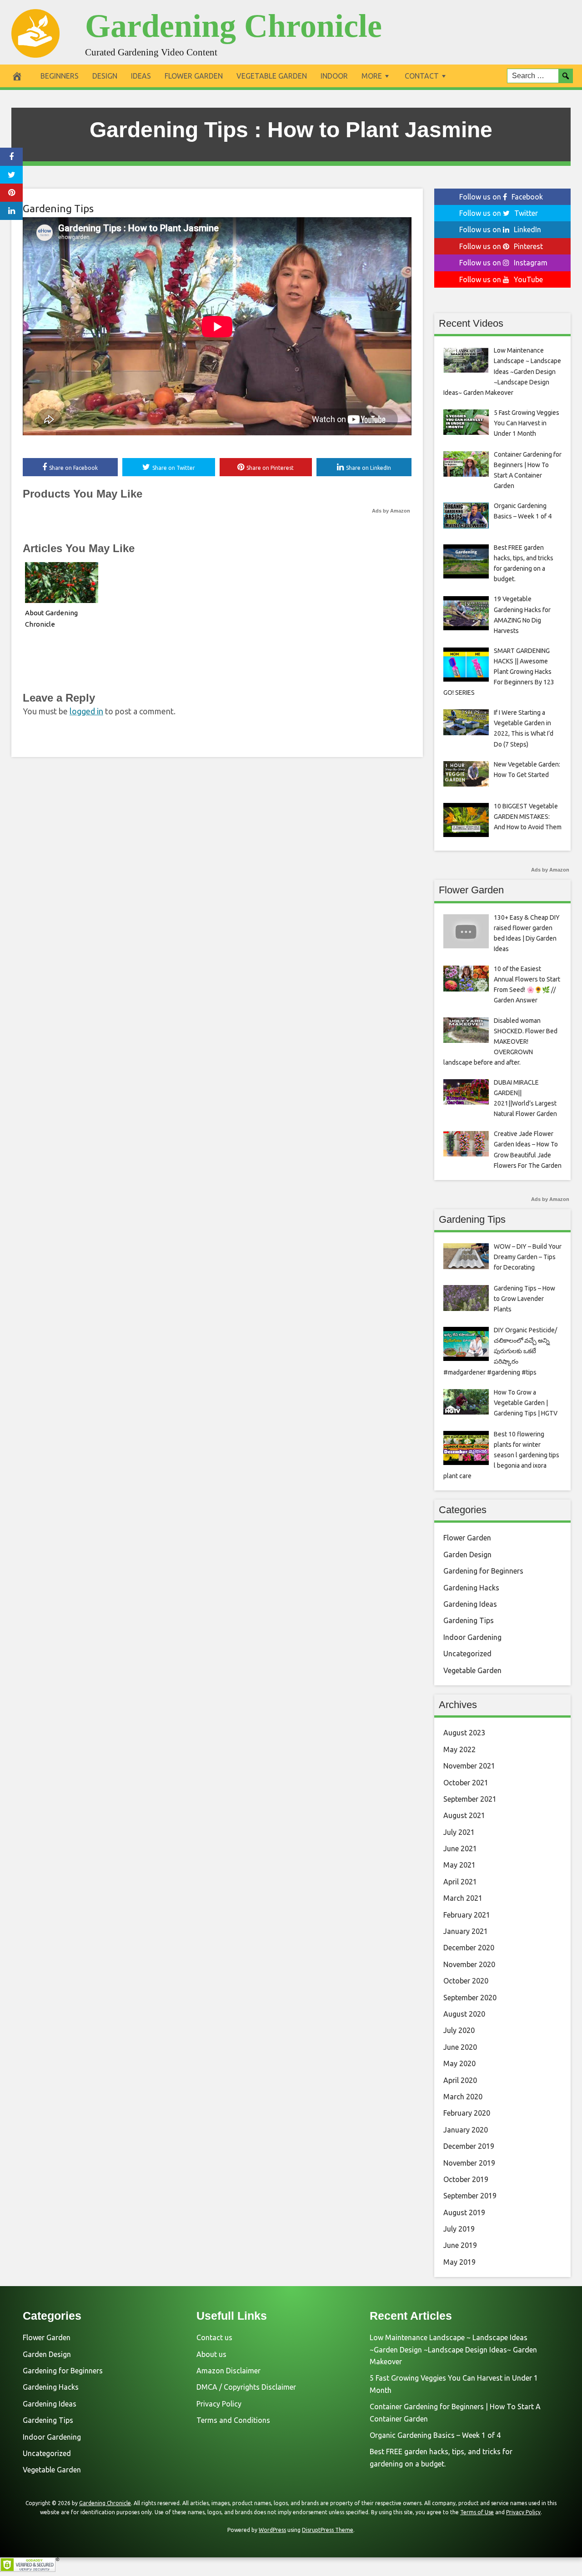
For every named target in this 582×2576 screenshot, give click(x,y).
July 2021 (459, 1832)
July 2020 (459, 2030)
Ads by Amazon (391, 511)
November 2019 (469, 2163)
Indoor (334, 76)
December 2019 (469, 2146)
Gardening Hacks (471, 1588)
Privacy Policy (219, 2404)
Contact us (214, 2337)
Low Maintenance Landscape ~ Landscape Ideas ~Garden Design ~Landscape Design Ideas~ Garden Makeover (453, 2349)
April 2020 (460, 2080)
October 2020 (466, 1981)
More (372, 76)
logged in (86, 711)
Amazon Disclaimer (228, 2371)
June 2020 (460, 2047)
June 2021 (460, 1849)
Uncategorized (467, 1654)
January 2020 (466, 2130)
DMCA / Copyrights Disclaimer (246, 2387)
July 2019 (459, 2229)
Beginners (60, 76)
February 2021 (467, 1915)
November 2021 (469, 1766)
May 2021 (459, 1865)
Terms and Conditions (233, 2420)
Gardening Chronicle (233, 26)
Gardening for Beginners (483, 1571)
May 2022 (459, 1749)
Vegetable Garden (272, 76)
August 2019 (464, 2212)
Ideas (141, 76)
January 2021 (466, 1931)
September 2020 (470, 1998)
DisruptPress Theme (328, 2530)
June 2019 (460, 2245)
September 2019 (470, 2196)
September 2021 (470, 1799)
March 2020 (463, 2097)
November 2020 (469, 1964)
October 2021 (466, 1783)
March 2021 (463, 1898)
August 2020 (464, 2014)
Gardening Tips (58, 208)
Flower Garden (194, 76)
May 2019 (459, 2262)
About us (211, 2354)
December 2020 (469, 1948)
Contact (422, 76)
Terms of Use (477, 2512)
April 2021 (460, 1882)
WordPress (272, 2530)
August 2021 (464, 1815)
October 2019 (466, 2179)
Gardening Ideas (470, 1604)
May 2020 (459, 2063)
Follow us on (501, 197)
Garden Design (467, 1555)
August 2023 (464, 1733)
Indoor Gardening (472, 1637)
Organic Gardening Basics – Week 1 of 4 (435, 2435)
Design (105, 76)
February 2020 (467, 2113)
